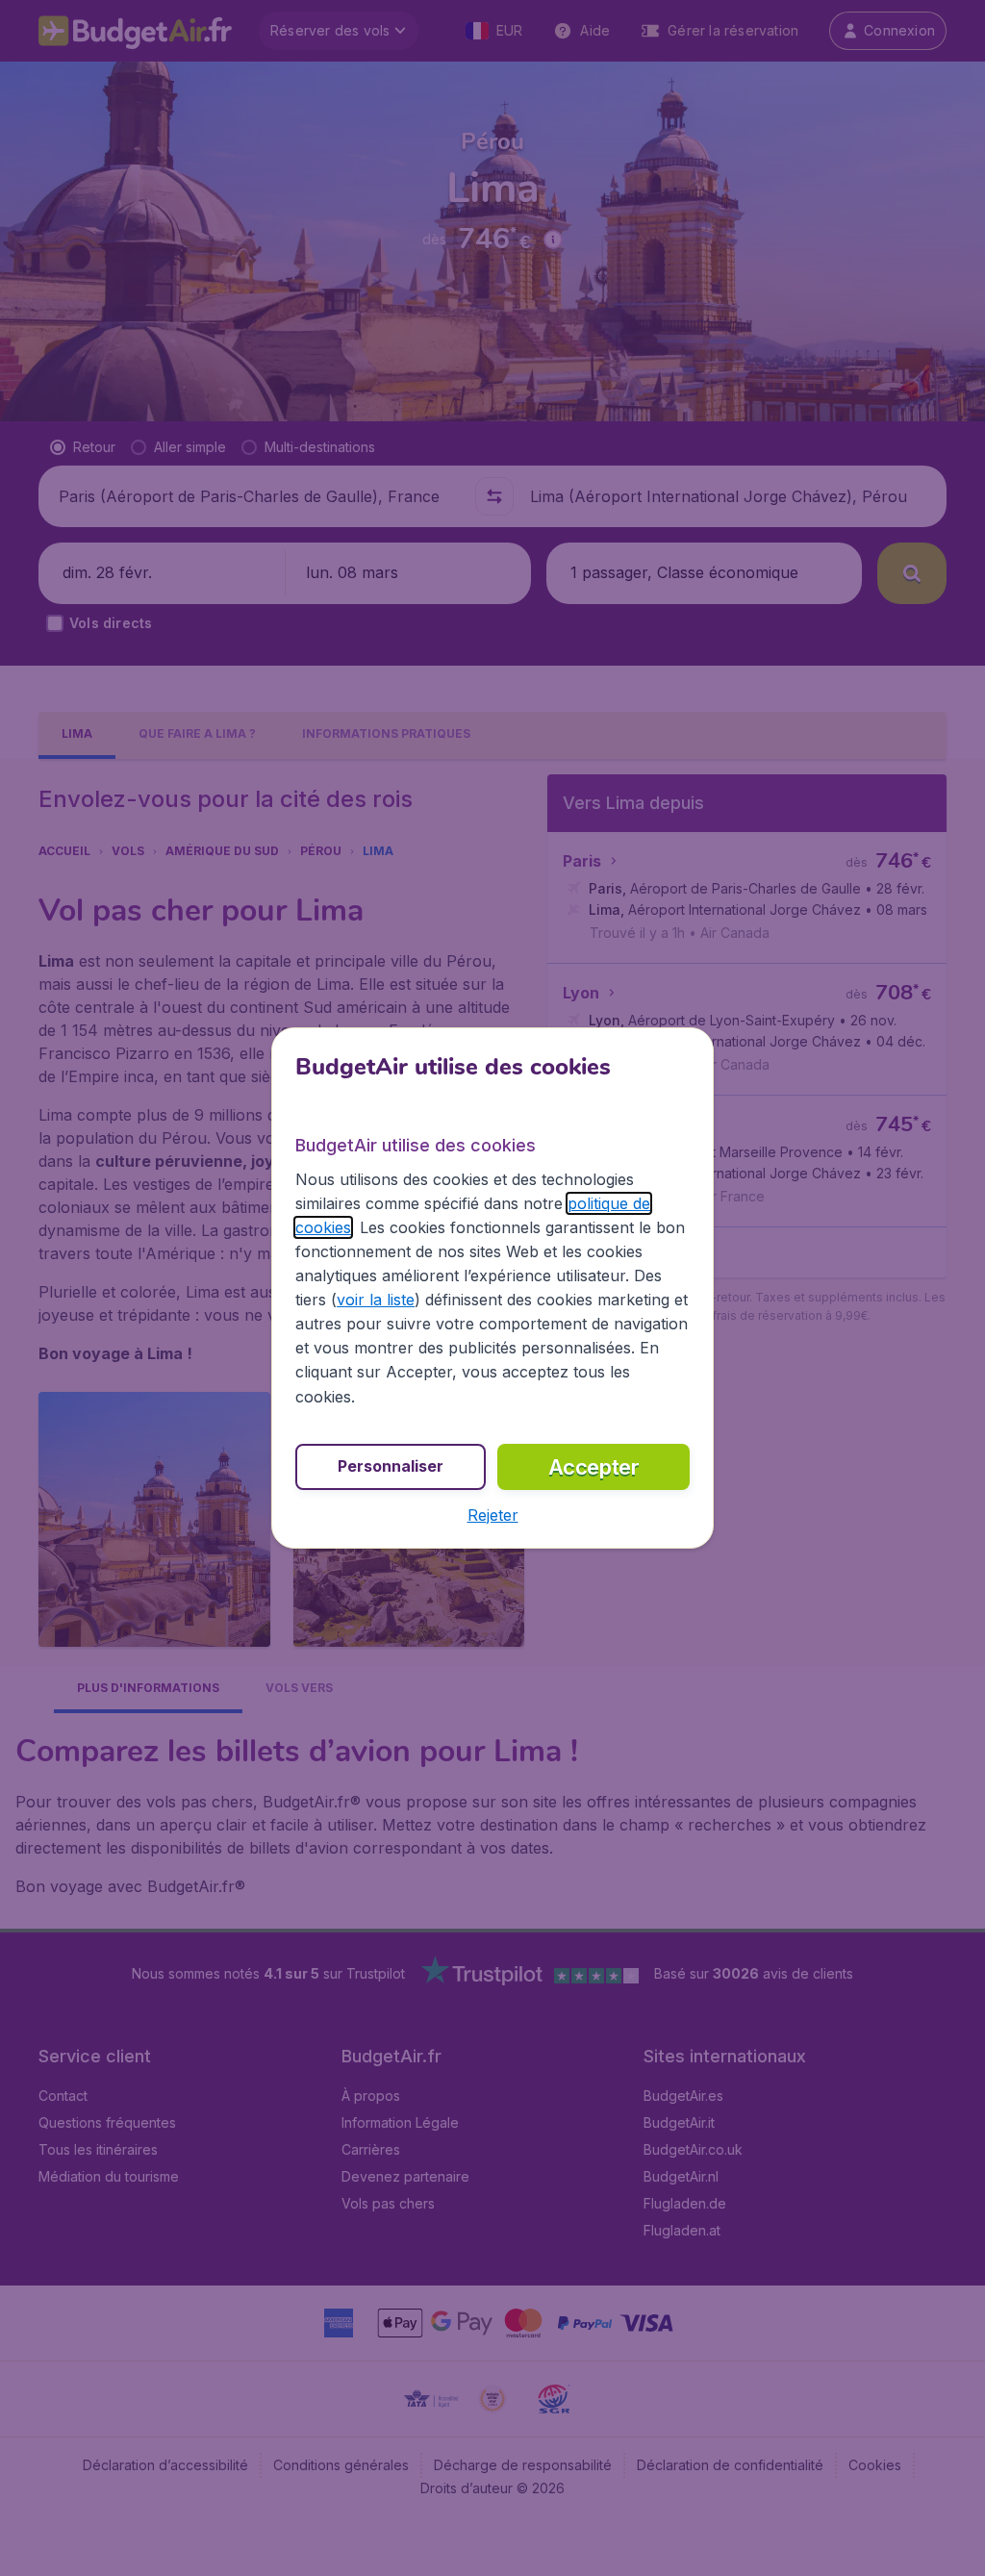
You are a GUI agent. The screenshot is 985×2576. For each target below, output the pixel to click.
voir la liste (376, 1300)
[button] (493, 1515)
